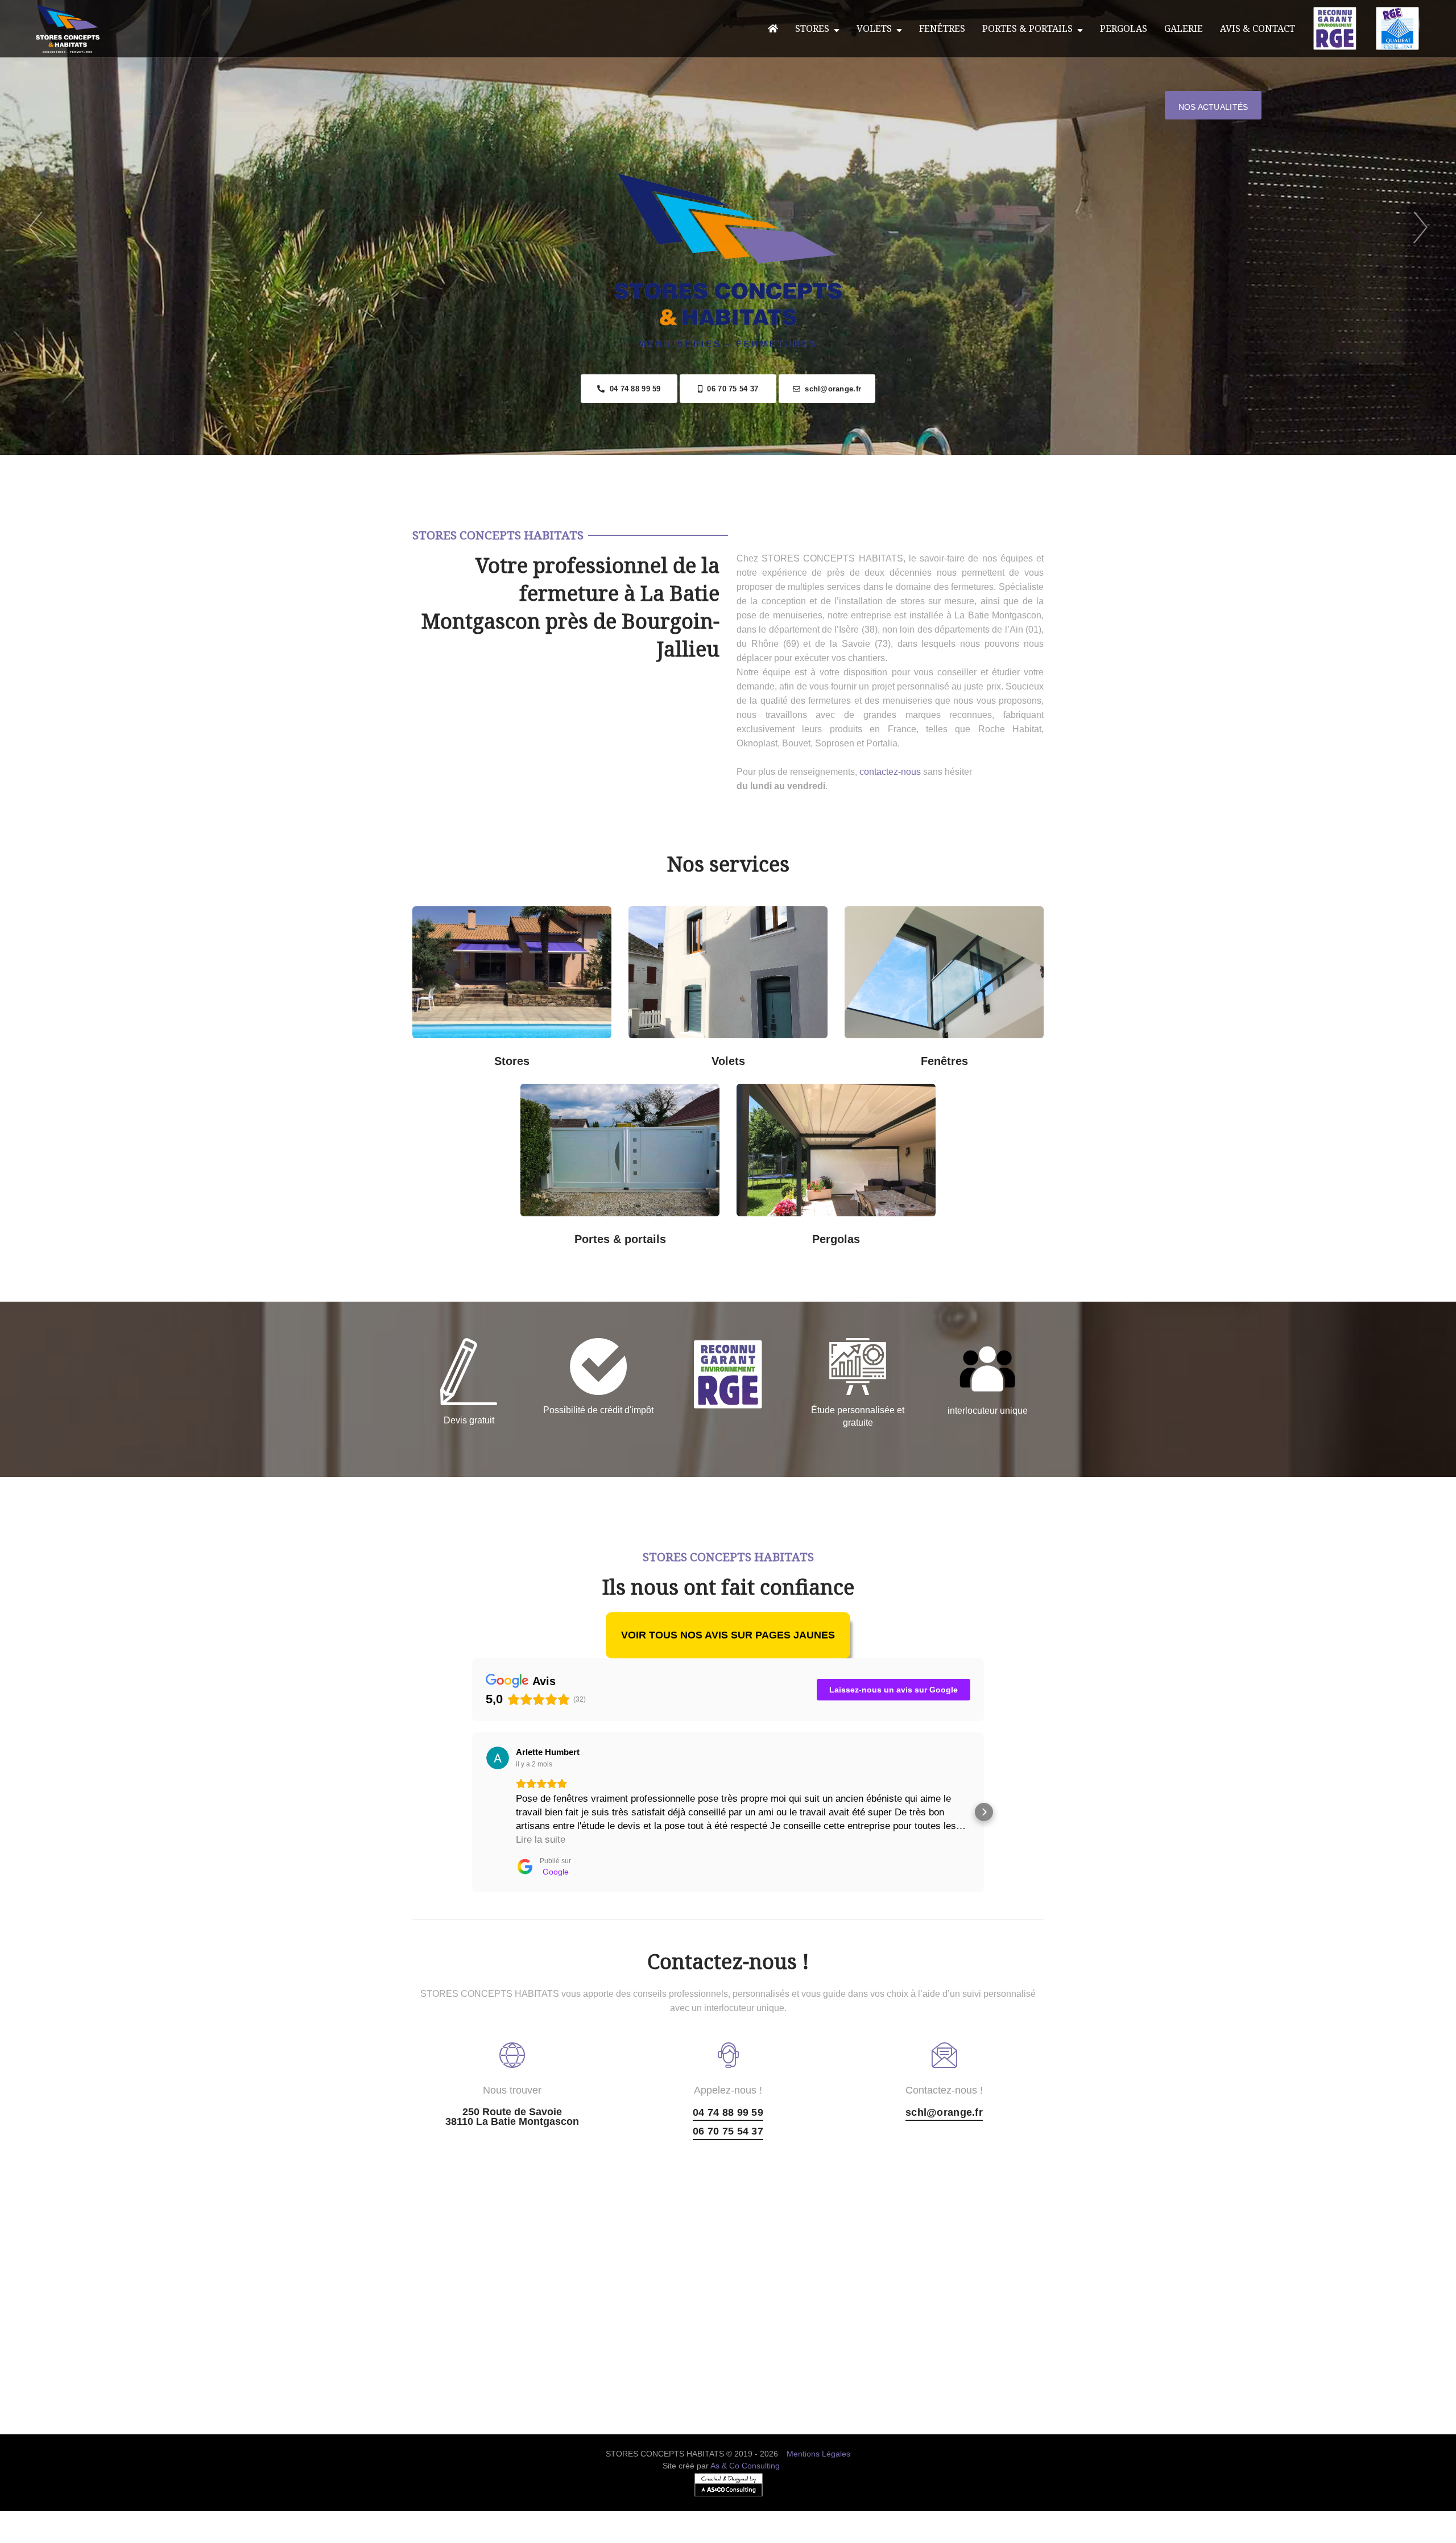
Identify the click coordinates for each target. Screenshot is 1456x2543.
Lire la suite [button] (541, 1840)
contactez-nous (890, 772)
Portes (618, 1167)
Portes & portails (1030, 28)
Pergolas (1124, 28)
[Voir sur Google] (498, 1758)
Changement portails (671, 1231)
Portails (569, 1098)
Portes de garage (671, 1098)
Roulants (677, 1053)
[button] (472, 1812)
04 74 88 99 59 (632, 389)
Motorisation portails (569, 1231)
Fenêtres (942, 28)
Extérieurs (563, 1053)
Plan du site (728, 2536)
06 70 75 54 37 (730, 389)
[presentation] (36, 228)
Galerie (1184, 28)
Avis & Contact (1258, 28)
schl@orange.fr (831, 389)
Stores (814, 28)
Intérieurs (461, 1053)
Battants (779, 1053)
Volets (876, 28)
